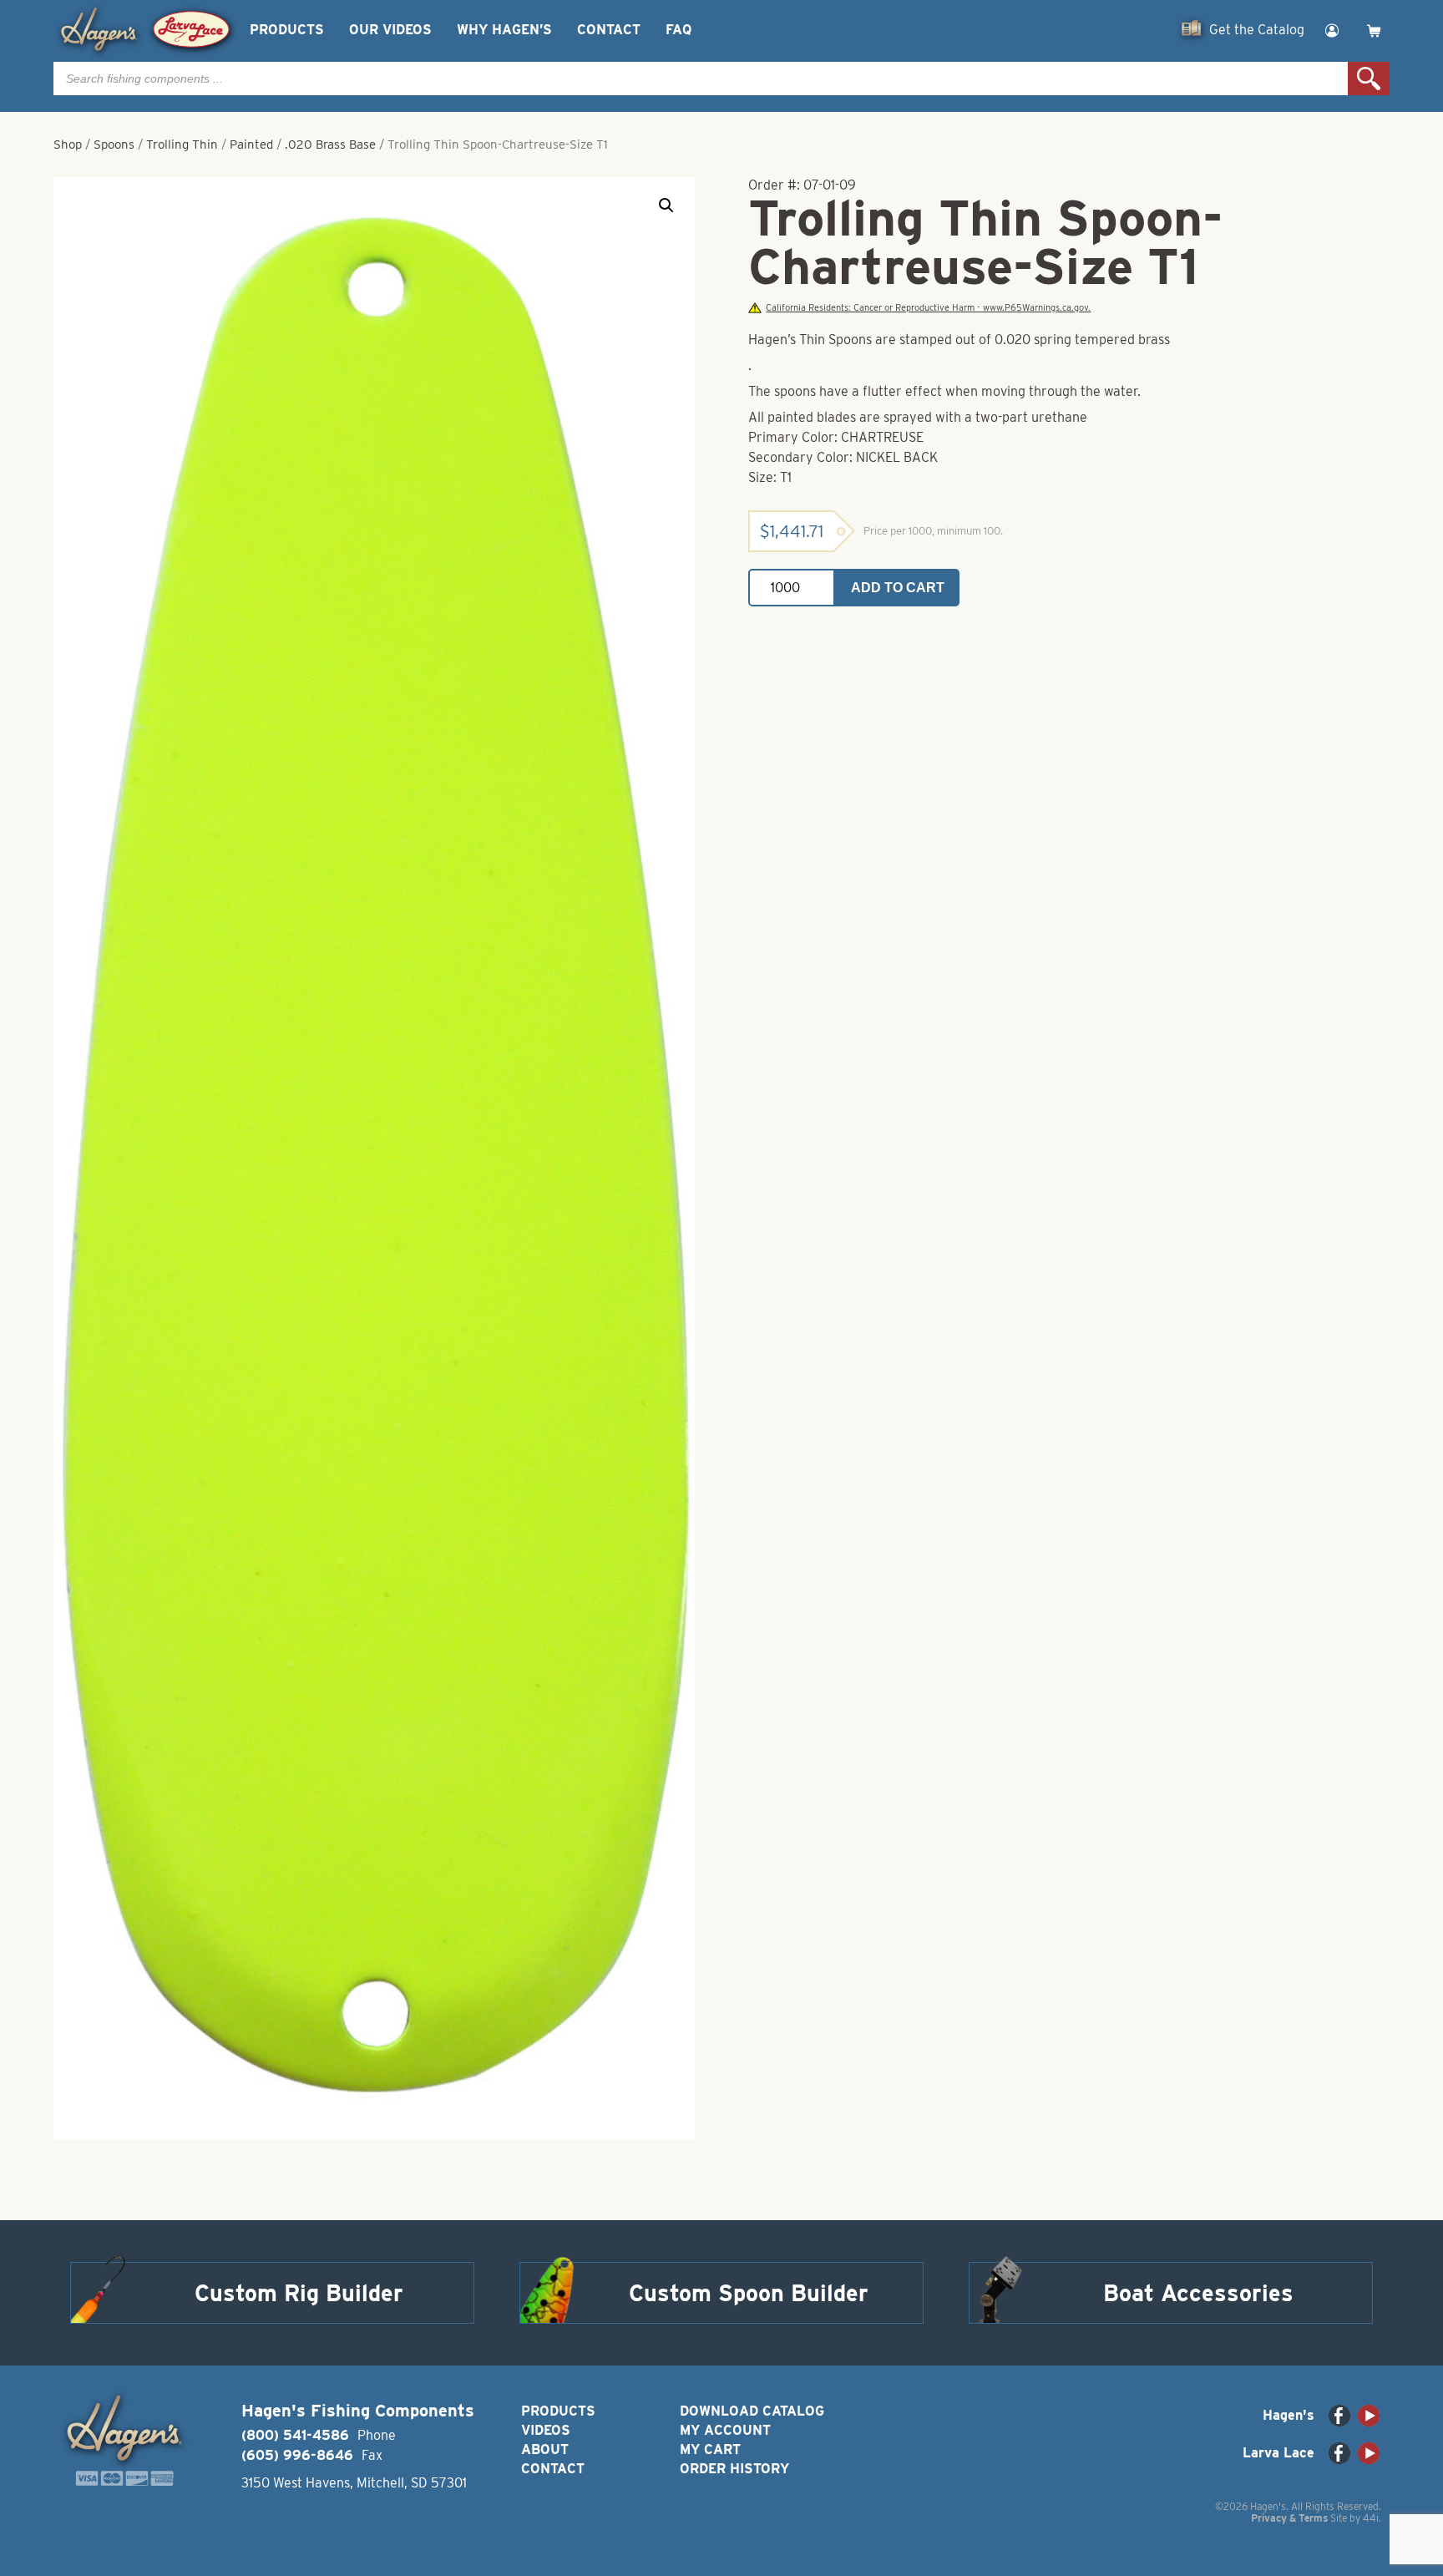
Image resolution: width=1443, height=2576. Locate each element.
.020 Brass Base (330, 145)
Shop (68, 145)
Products (287, 30)
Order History (734, 2469)
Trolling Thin (182, 145)
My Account (725, 2430)
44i (1371, 2518)
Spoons (114, 145)
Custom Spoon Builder (749, 2293)
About (545, 2449)
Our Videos (390, 30)
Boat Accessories (1198, 2293)
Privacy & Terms (1289, 2518)
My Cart (710, 2449)
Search (1369, 79)
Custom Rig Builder (299, 2293)
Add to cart (898, 588)
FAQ (678, 30)
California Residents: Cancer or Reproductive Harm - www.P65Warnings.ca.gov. (928, 308)
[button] (666, 205)
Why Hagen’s (504, 30)
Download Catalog (752, 2411)
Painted (251, 145)
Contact (609, 30)
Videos (546, 2430)
